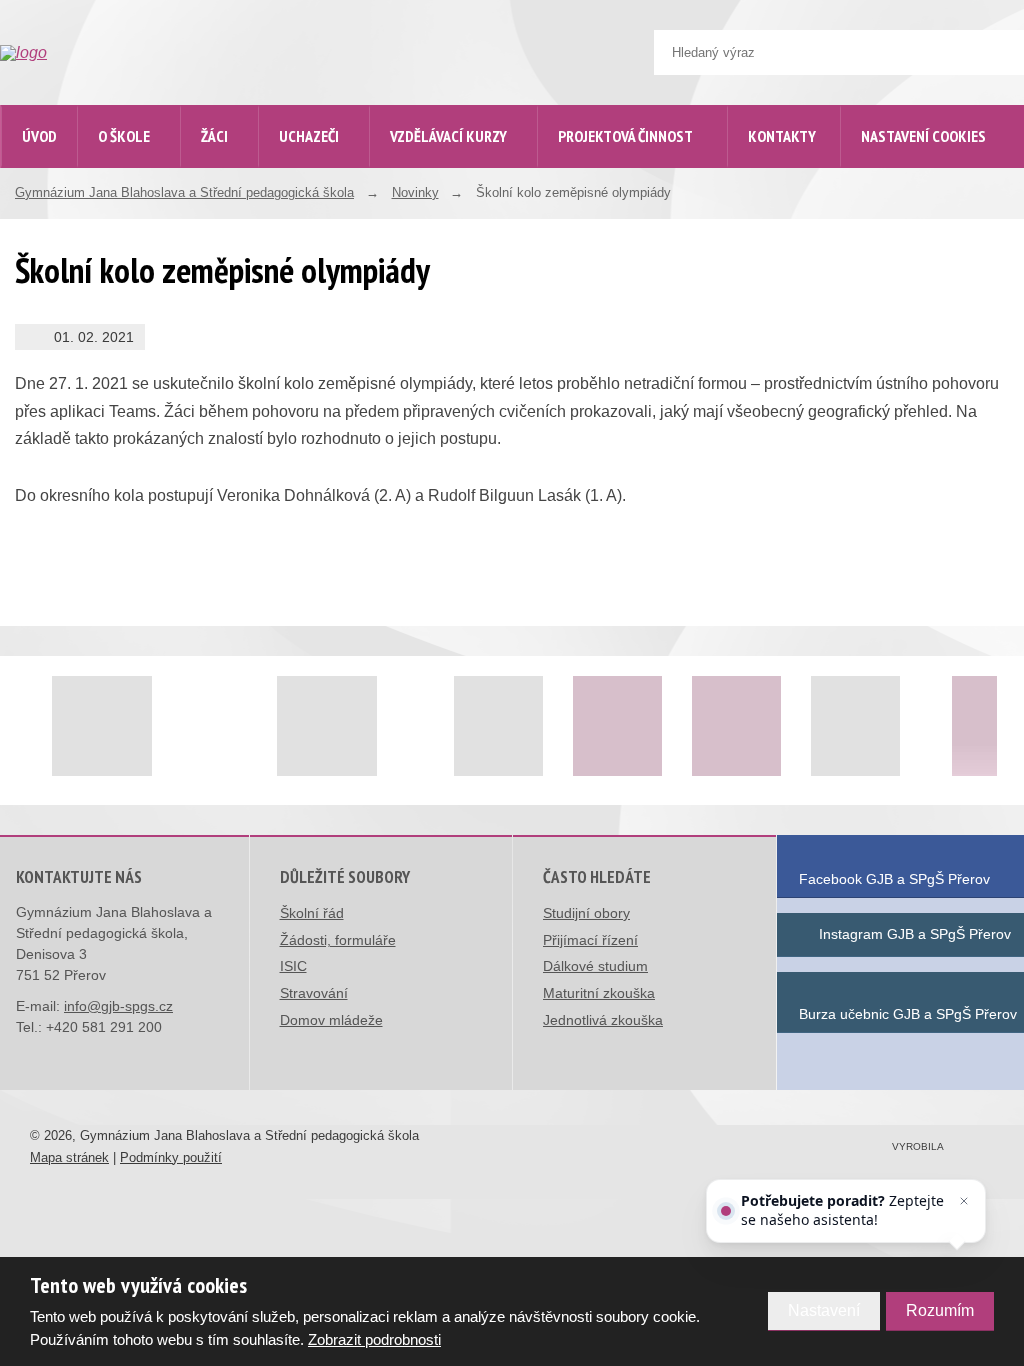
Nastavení (824, 1310)
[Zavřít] (964, 1201)
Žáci (214, 136)
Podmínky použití (171, 1157)
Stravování (314, 993)
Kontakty (782, 136)
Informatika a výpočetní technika (181, 1051)
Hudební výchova (163, 997)
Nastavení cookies (923, 136)
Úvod (39, 136)
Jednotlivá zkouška (603, 1020)
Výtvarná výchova (165, 954)
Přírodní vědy (152, 715)
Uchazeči (309, 136)
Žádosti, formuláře (338, 940)
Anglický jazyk (155, 629)
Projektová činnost (625, 136)
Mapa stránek (69, 1157)
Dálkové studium (595, 966)
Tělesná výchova (162, 911)
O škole (124, 136)
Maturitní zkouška (599, 993)
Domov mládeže (331, 1020)
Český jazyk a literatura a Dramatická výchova (187, 575)
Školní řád (312, 913)
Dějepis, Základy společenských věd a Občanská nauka (174, 780)
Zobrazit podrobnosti (374, 1339)
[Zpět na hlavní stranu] (151, 53)
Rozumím (940, 1310)
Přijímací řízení (590, 940)
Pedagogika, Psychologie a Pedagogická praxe (192, 857)
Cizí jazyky (145, 672)
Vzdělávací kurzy (448, 136)
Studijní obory (586, 913)
